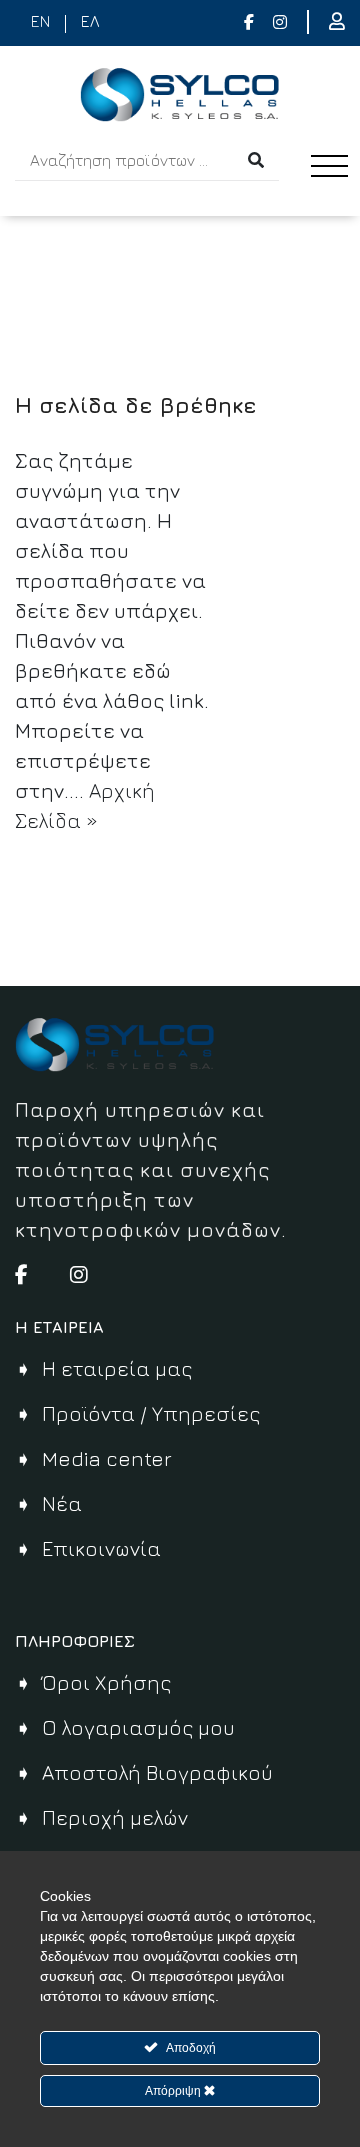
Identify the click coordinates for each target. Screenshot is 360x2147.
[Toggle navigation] (335, 184)
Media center (107, 1458)
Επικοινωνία (101, 1548)
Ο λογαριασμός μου (138, 1727)
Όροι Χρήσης (106, 1682)
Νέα (62, 1503)
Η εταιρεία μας (117, 1368)
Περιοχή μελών (115, 1817)
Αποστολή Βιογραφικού (157, 1772)
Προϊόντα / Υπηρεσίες (151, 1413)
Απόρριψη (174, 2091)
